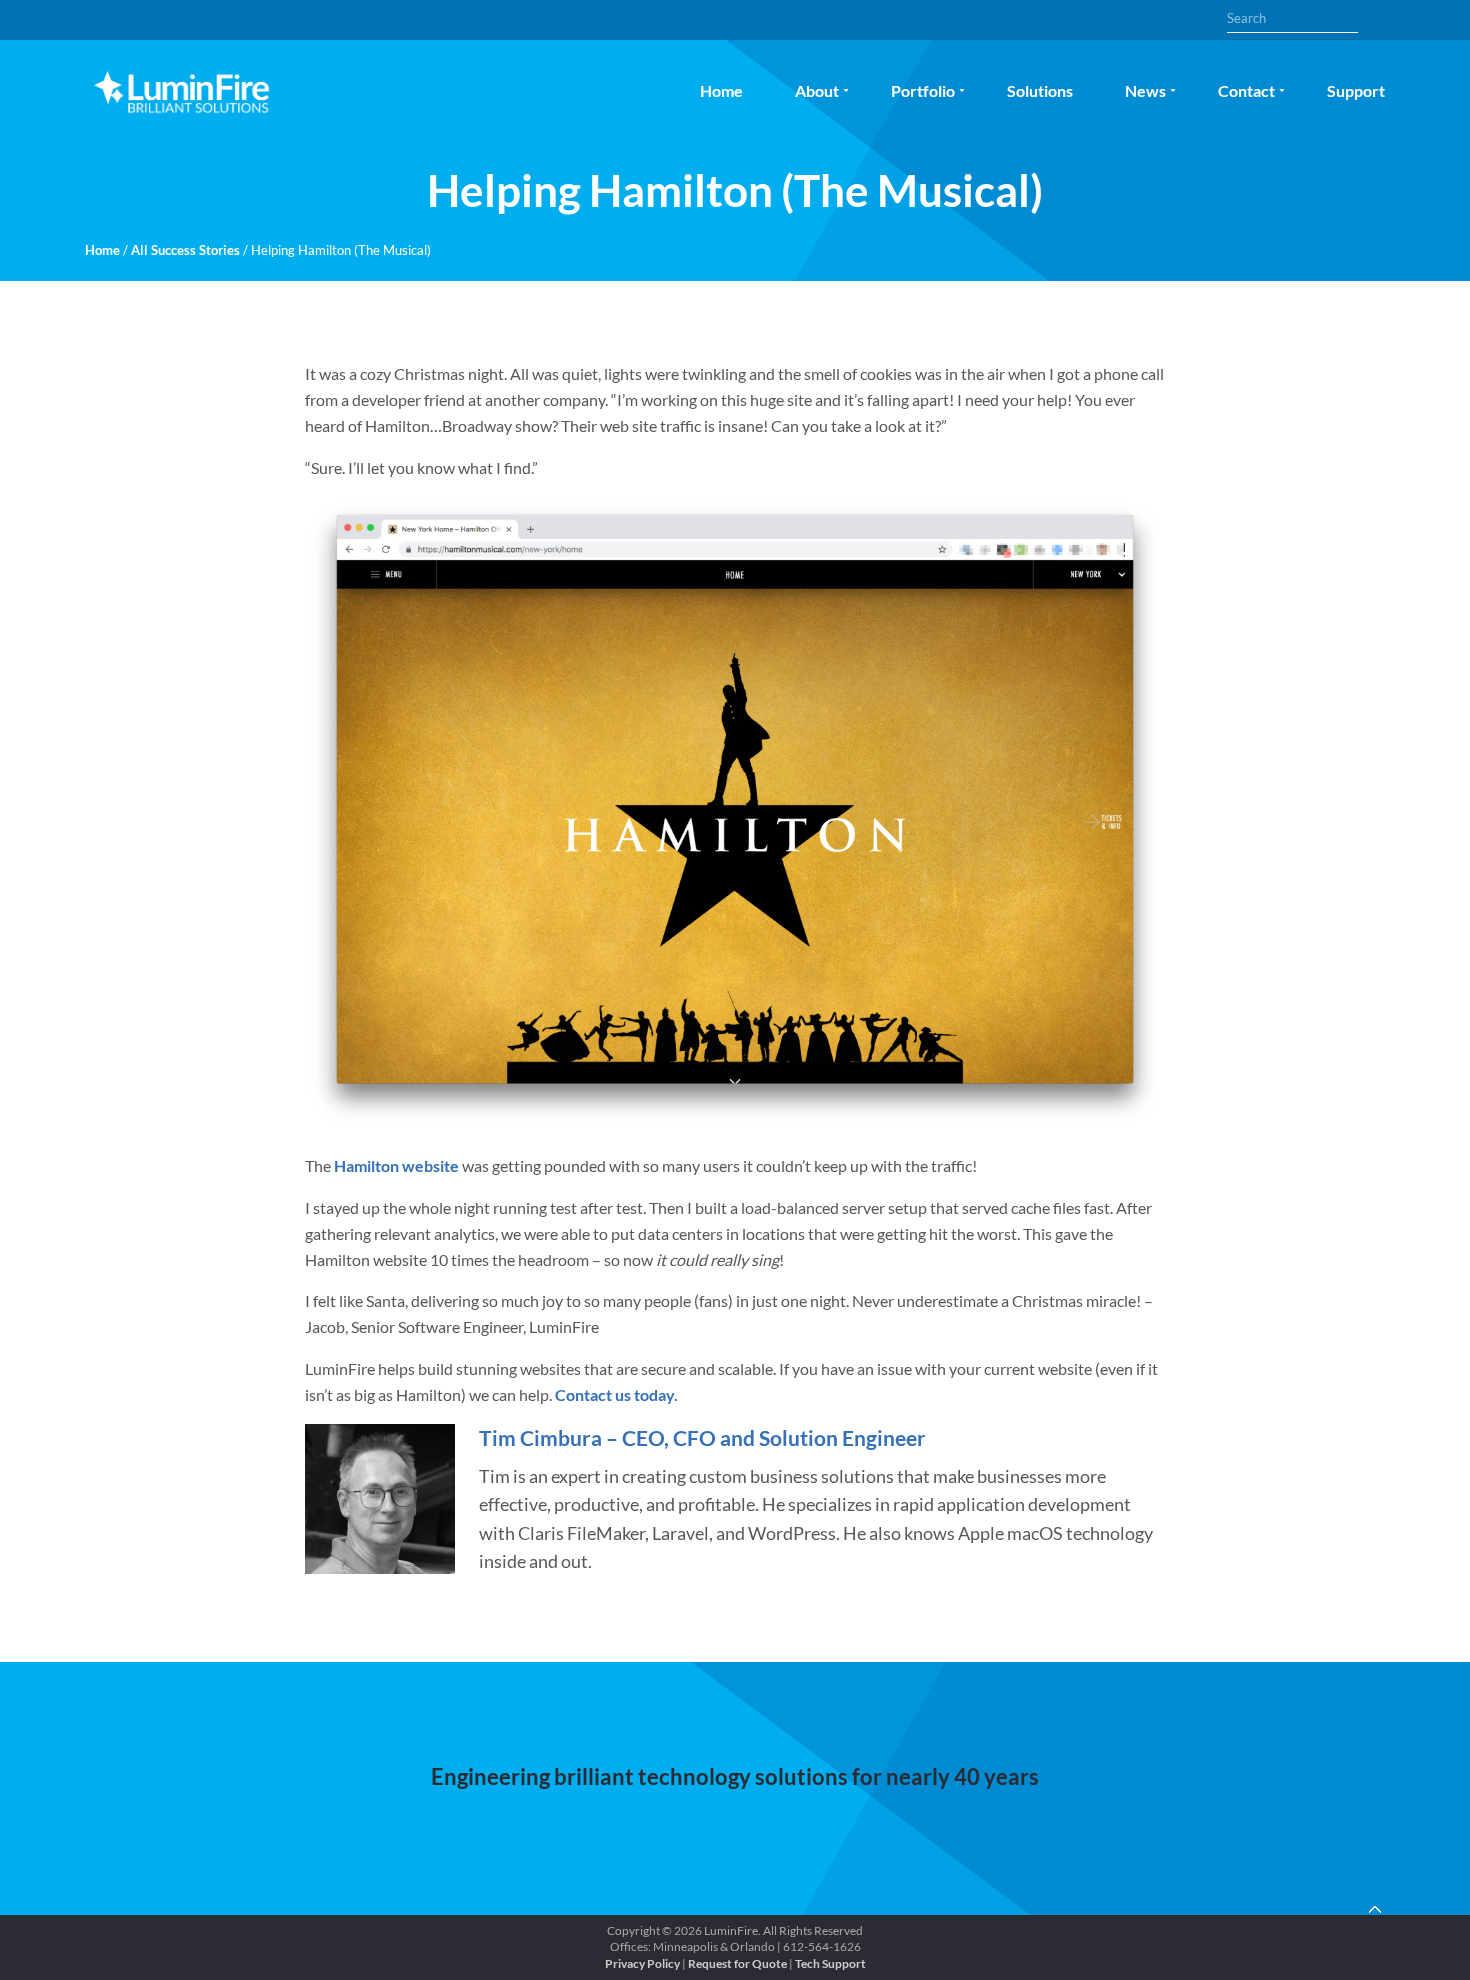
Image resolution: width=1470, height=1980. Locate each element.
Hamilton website (396, 1165)
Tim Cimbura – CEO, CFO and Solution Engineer (702, 1437)
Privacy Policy (642, 1963)
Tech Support (830, 1963)
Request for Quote (737, 1963)
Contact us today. (616, 1394)
